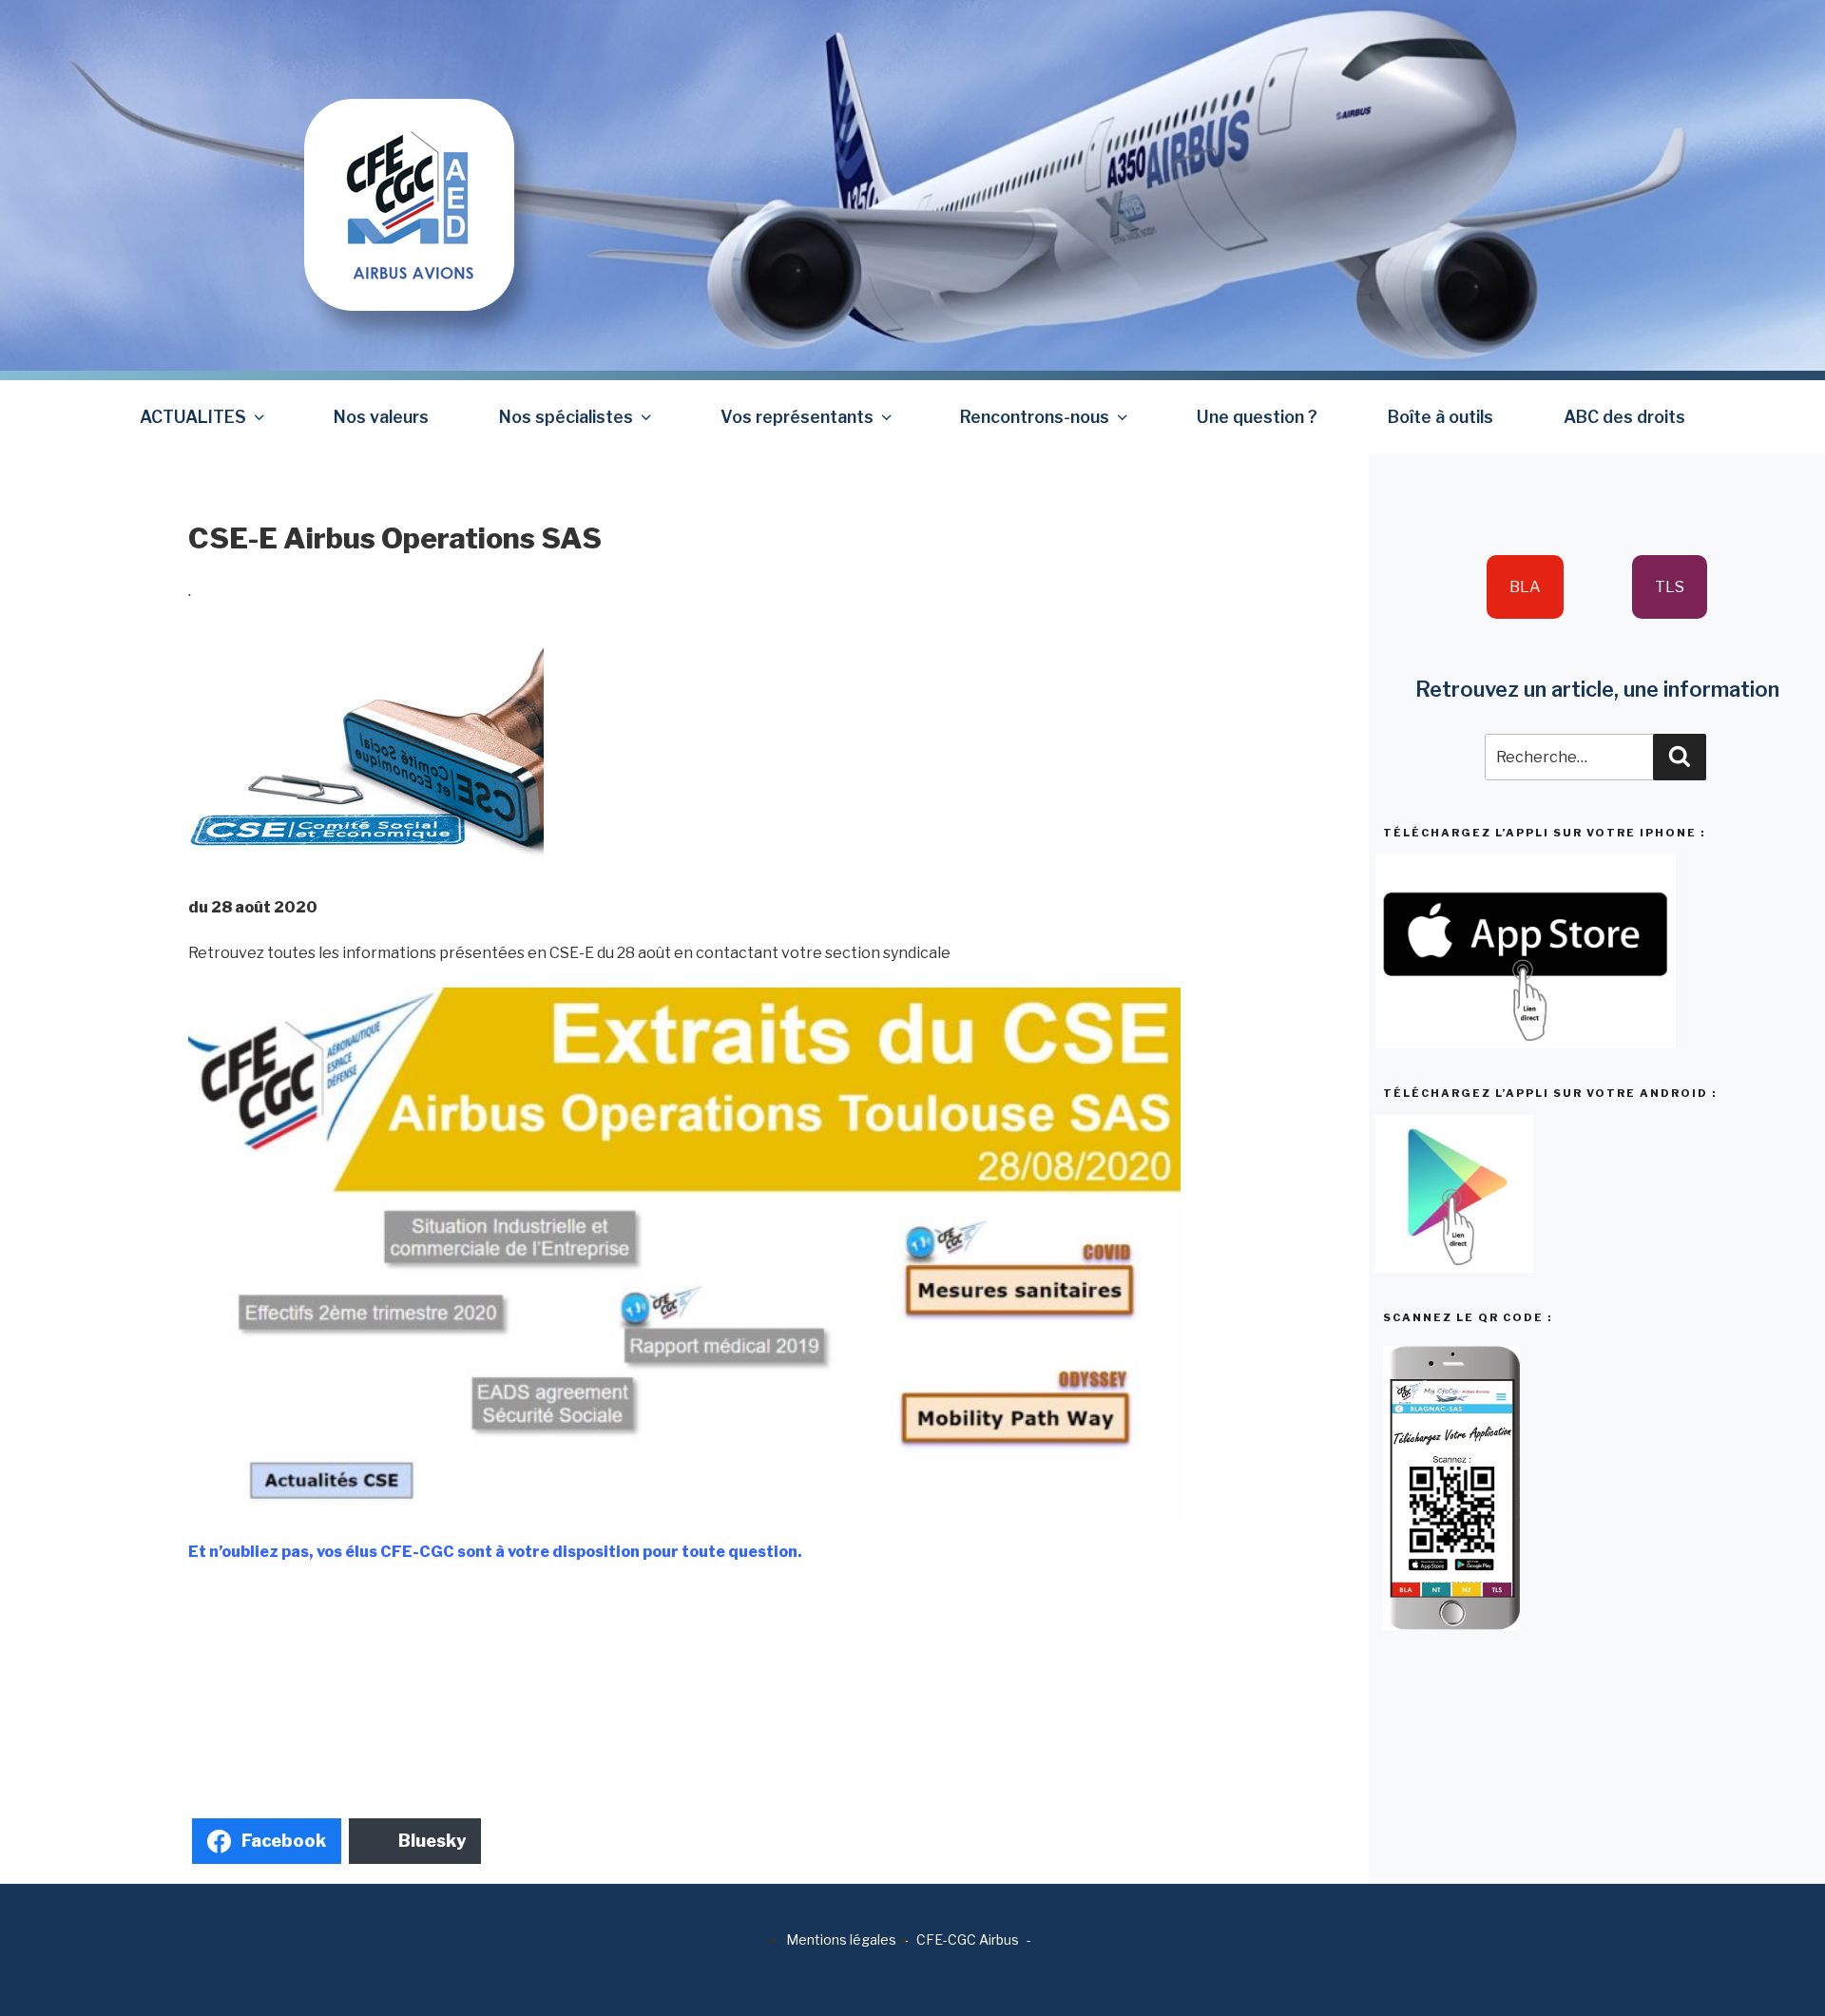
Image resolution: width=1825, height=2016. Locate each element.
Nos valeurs (381, 417)
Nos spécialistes (566, 417)
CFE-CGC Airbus (968, 1939)
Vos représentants (797, 417)
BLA (1525, 587)
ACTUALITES (193, 417)
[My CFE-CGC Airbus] (409, 154)
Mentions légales (841, 1939)
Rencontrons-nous (1035, 417)
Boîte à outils (1441, 417)
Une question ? (1257, 417)
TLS (1670, 587)
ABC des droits (1624, 417)
